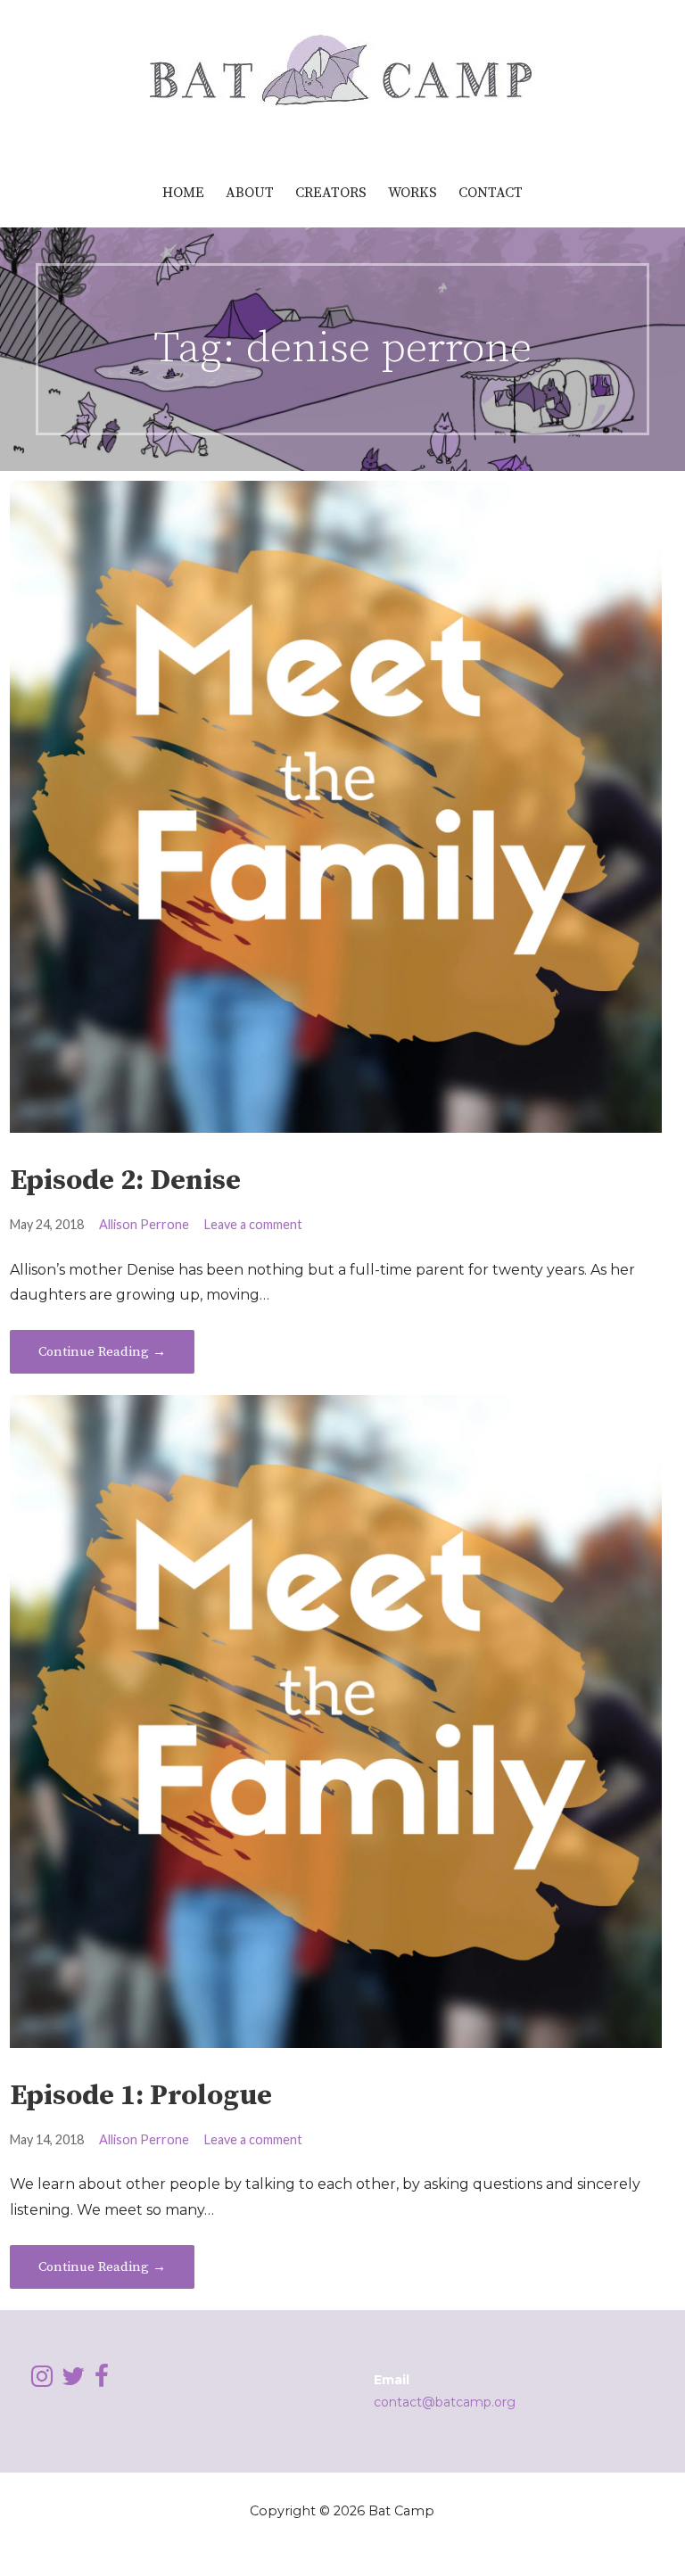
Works (413, 193)
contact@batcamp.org (445, 2402)
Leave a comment (253, 1224)
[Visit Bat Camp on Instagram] (42, 2381)
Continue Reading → (102, 1352)
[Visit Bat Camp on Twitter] (73, 2381)
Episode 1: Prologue (141, 2096)
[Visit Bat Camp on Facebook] (102, 2381)
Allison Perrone (144, 1224)
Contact (491, 193)
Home (183, 193)
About (250, 193)
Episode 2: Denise (125, 1181)
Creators (331, 193)
